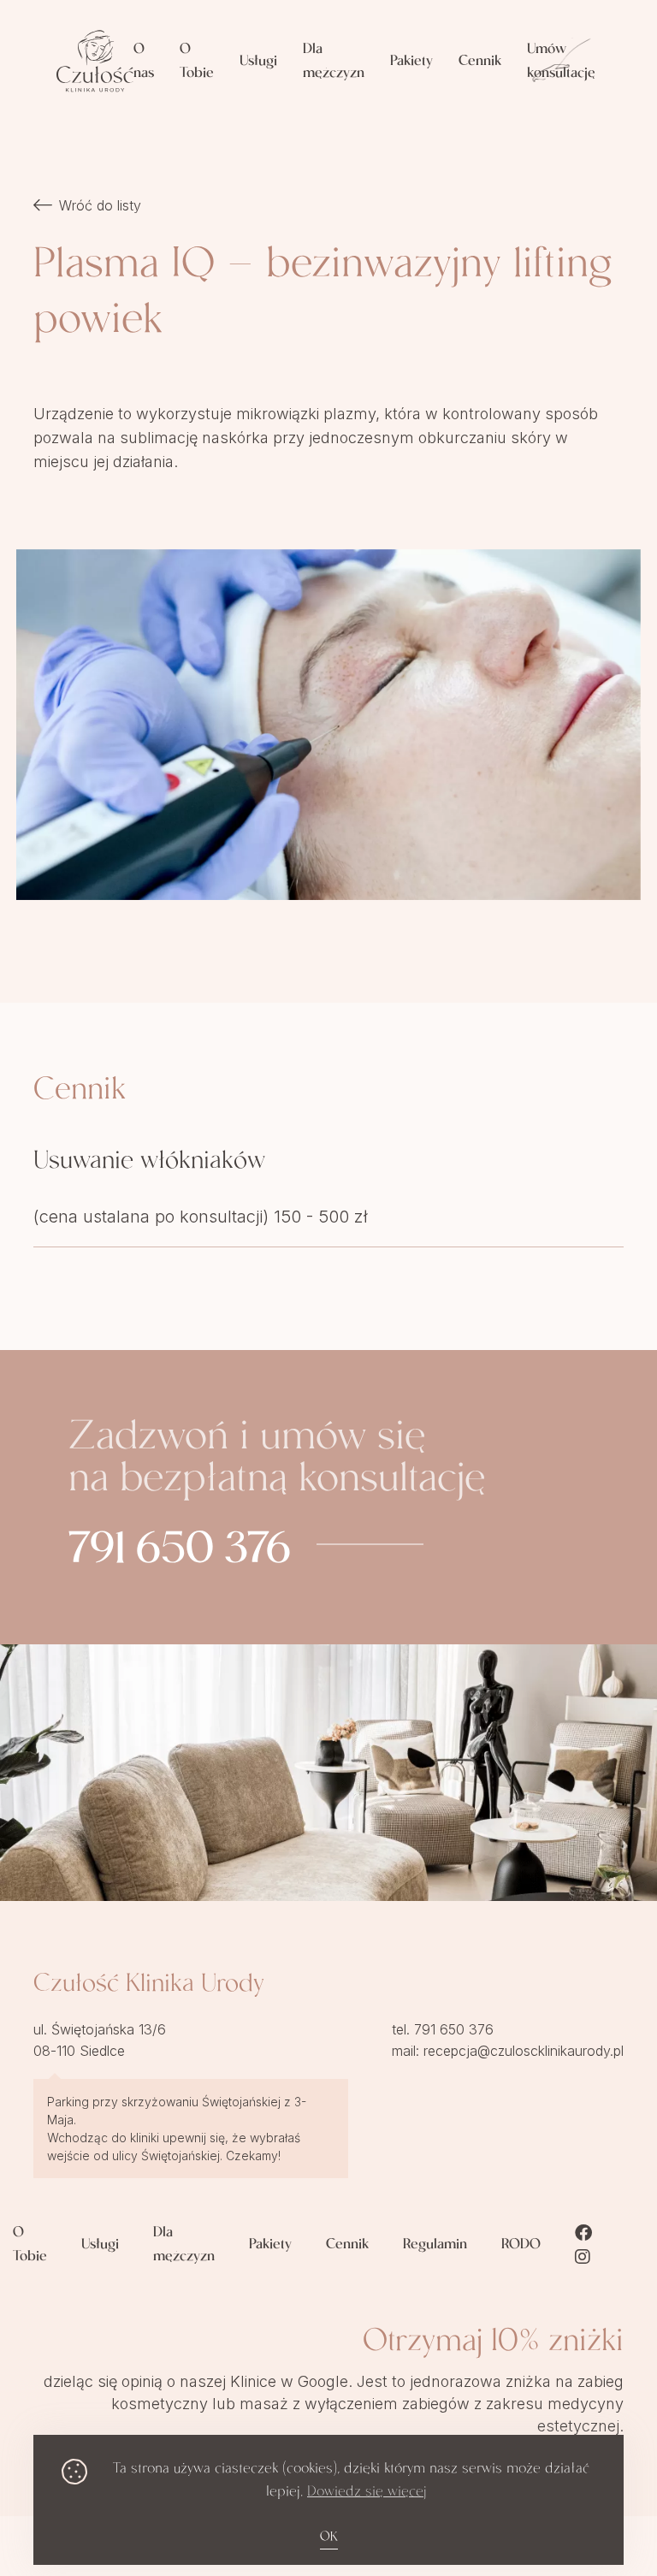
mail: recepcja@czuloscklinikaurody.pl (508, 2051)
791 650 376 (180, 1553)
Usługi (258, 62)
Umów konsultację (561, 62)
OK (329, 2538)
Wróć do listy (100, 205)
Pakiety (411, 62)
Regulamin (435, 2245)
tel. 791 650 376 (443, 2029)
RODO (521, 2245)
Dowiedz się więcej (367, 2493)
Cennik (480, 62)
